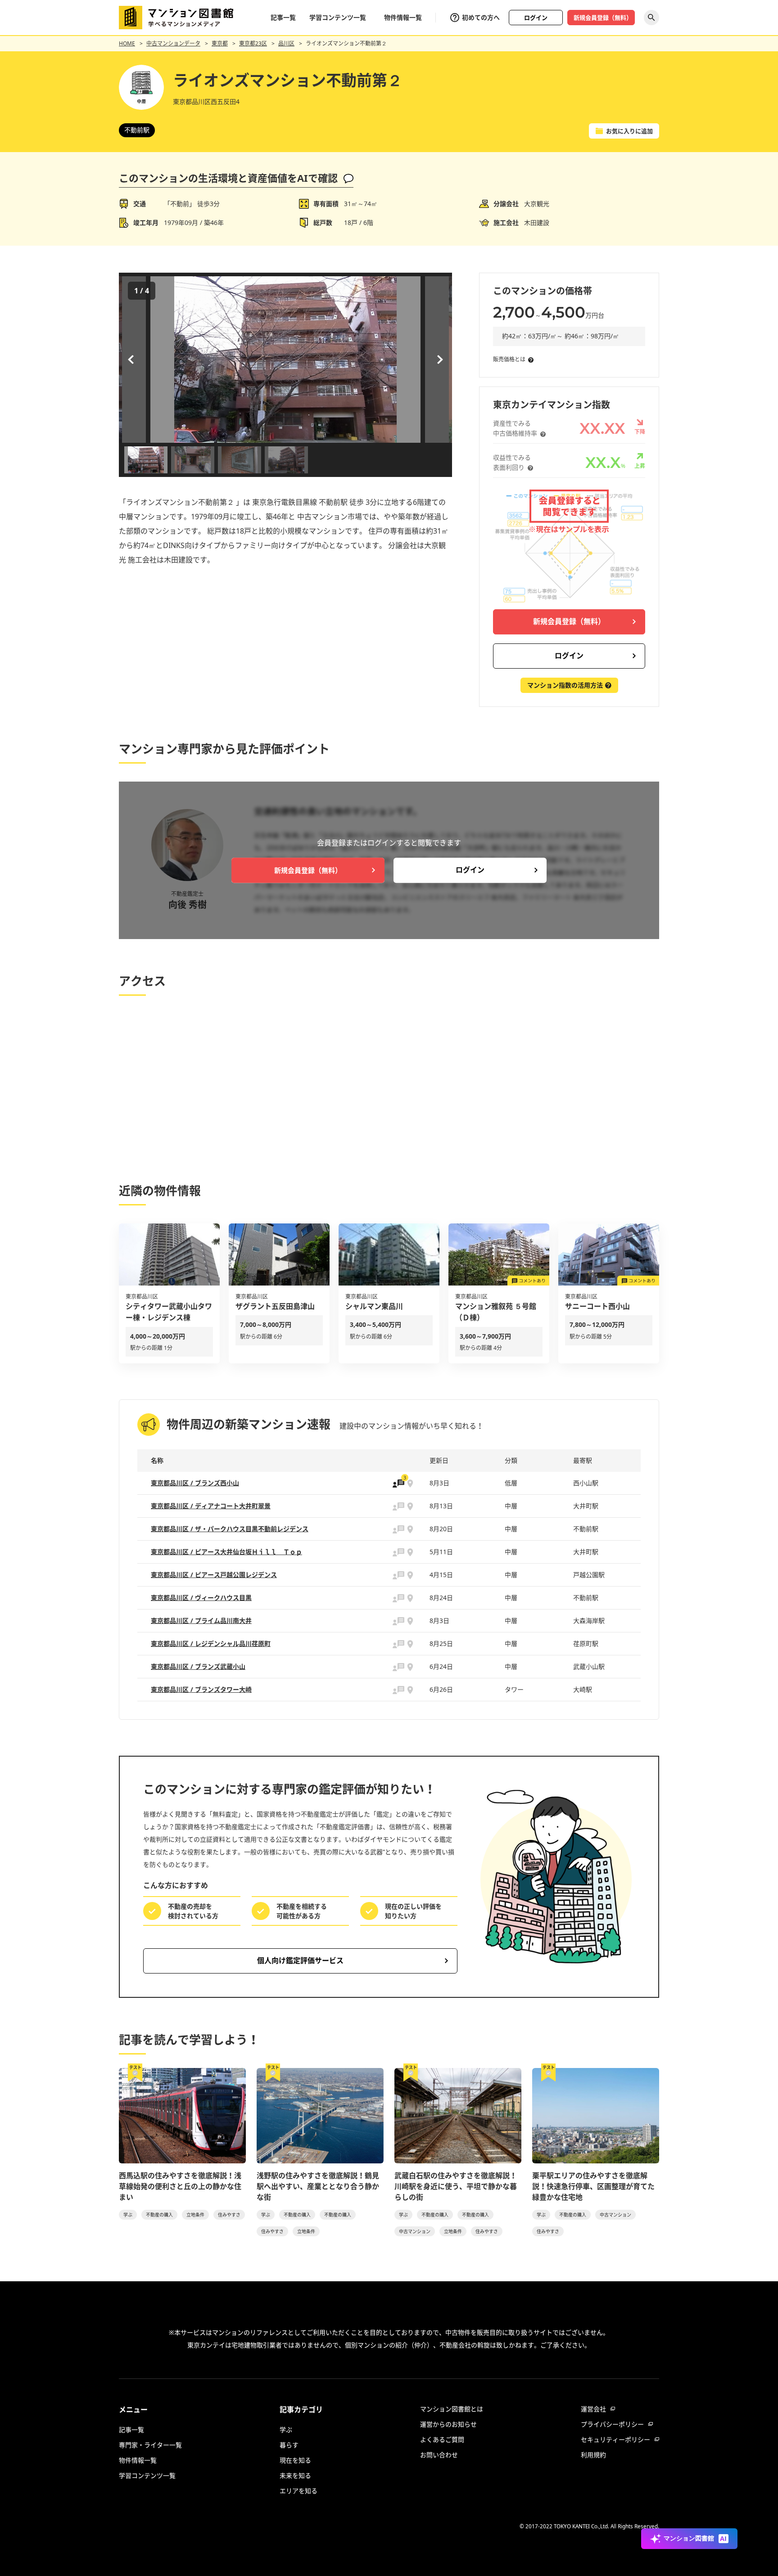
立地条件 (195, 2215)
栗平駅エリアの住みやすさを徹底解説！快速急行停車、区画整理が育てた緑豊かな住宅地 (593, 2186)
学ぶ (128, 2215)
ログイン (536, 18)
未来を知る (295, 2475)
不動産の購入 (159, 2215)
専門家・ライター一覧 (150, 2445)
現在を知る (295, 2460)
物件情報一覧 (403, 17)
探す (651, 18)
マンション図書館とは (452, 2409)
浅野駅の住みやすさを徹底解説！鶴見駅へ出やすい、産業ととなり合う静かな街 (318, 2186)
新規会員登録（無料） (603, 18)
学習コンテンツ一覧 (338, 17)
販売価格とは (509, 359)
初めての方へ (481, 17)
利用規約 (593, 2455)
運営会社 (593, 2409)
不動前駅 (137, 130)
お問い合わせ (439, 2455)
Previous (132, 360)
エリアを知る (299, 2491)
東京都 (220, 43)
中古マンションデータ (173, 43)
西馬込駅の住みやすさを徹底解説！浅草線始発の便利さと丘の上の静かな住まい (180, 2186)
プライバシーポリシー (612, 2424)
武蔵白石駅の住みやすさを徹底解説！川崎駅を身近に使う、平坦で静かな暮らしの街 (456, 2186)
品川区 (286, 43)
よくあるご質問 (442, 2439)
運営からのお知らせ (448, 2424)
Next (439, 360)
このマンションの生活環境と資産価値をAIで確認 (228, 178)
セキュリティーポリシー (615, 2439)
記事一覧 (283, 17)
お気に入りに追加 (629, 131)
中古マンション (415, 2231)
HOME (127, 43)
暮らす (289, 2445)
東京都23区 (253, 43)
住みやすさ (229, 2215)
